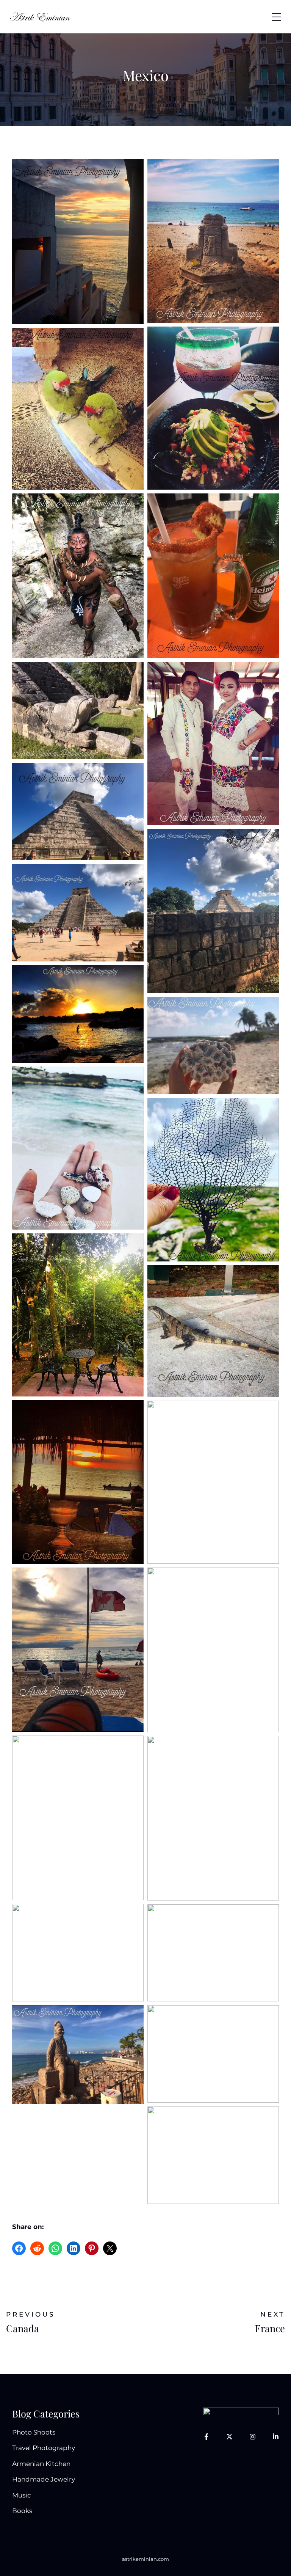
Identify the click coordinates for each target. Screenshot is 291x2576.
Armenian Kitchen (41, 2464)
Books (22, 2511)
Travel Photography (44, 2448)
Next (273, 2314)
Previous (31, 2314)
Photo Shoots (34, 2432)
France (270, 2328)
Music (22, 2495)
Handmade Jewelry (44, 2479)
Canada (23, 2328)
